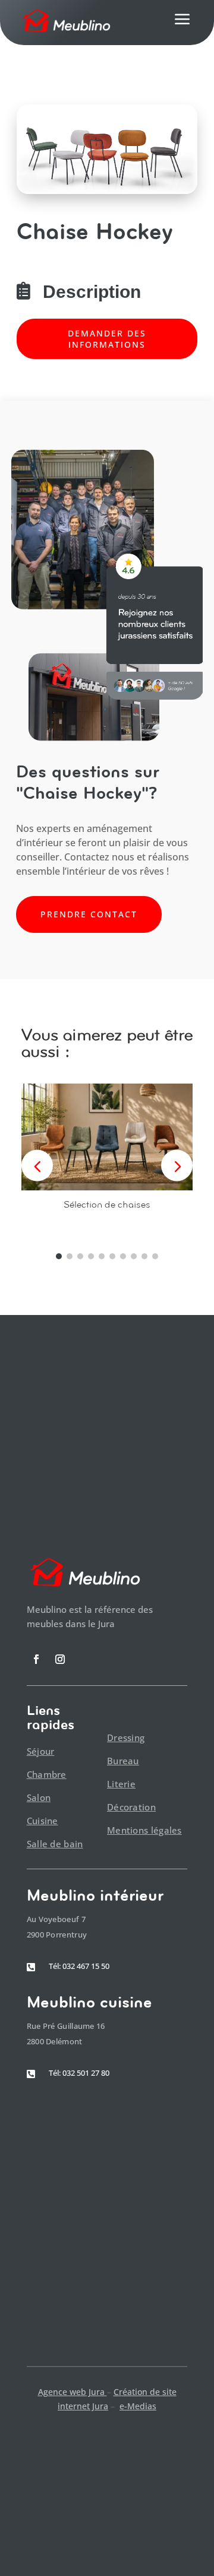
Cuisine (43, 1821)
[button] (177, 1166)
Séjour (41, 1751)
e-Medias (138, 2406)
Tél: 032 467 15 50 (79, 1966)
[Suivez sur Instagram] (60, 1659)
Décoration (131, 1807)
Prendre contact (89, 914)
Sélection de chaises (107, 1204)
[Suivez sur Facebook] (36, 1659)
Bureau (123, 1761)
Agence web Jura (73, 2392)
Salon (39, 1797)
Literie (121, 1784)
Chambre (47, 1774)
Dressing (126, 1738)
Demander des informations (107, 339)
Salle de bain (55, 1844)
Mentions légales (144, 1830)
